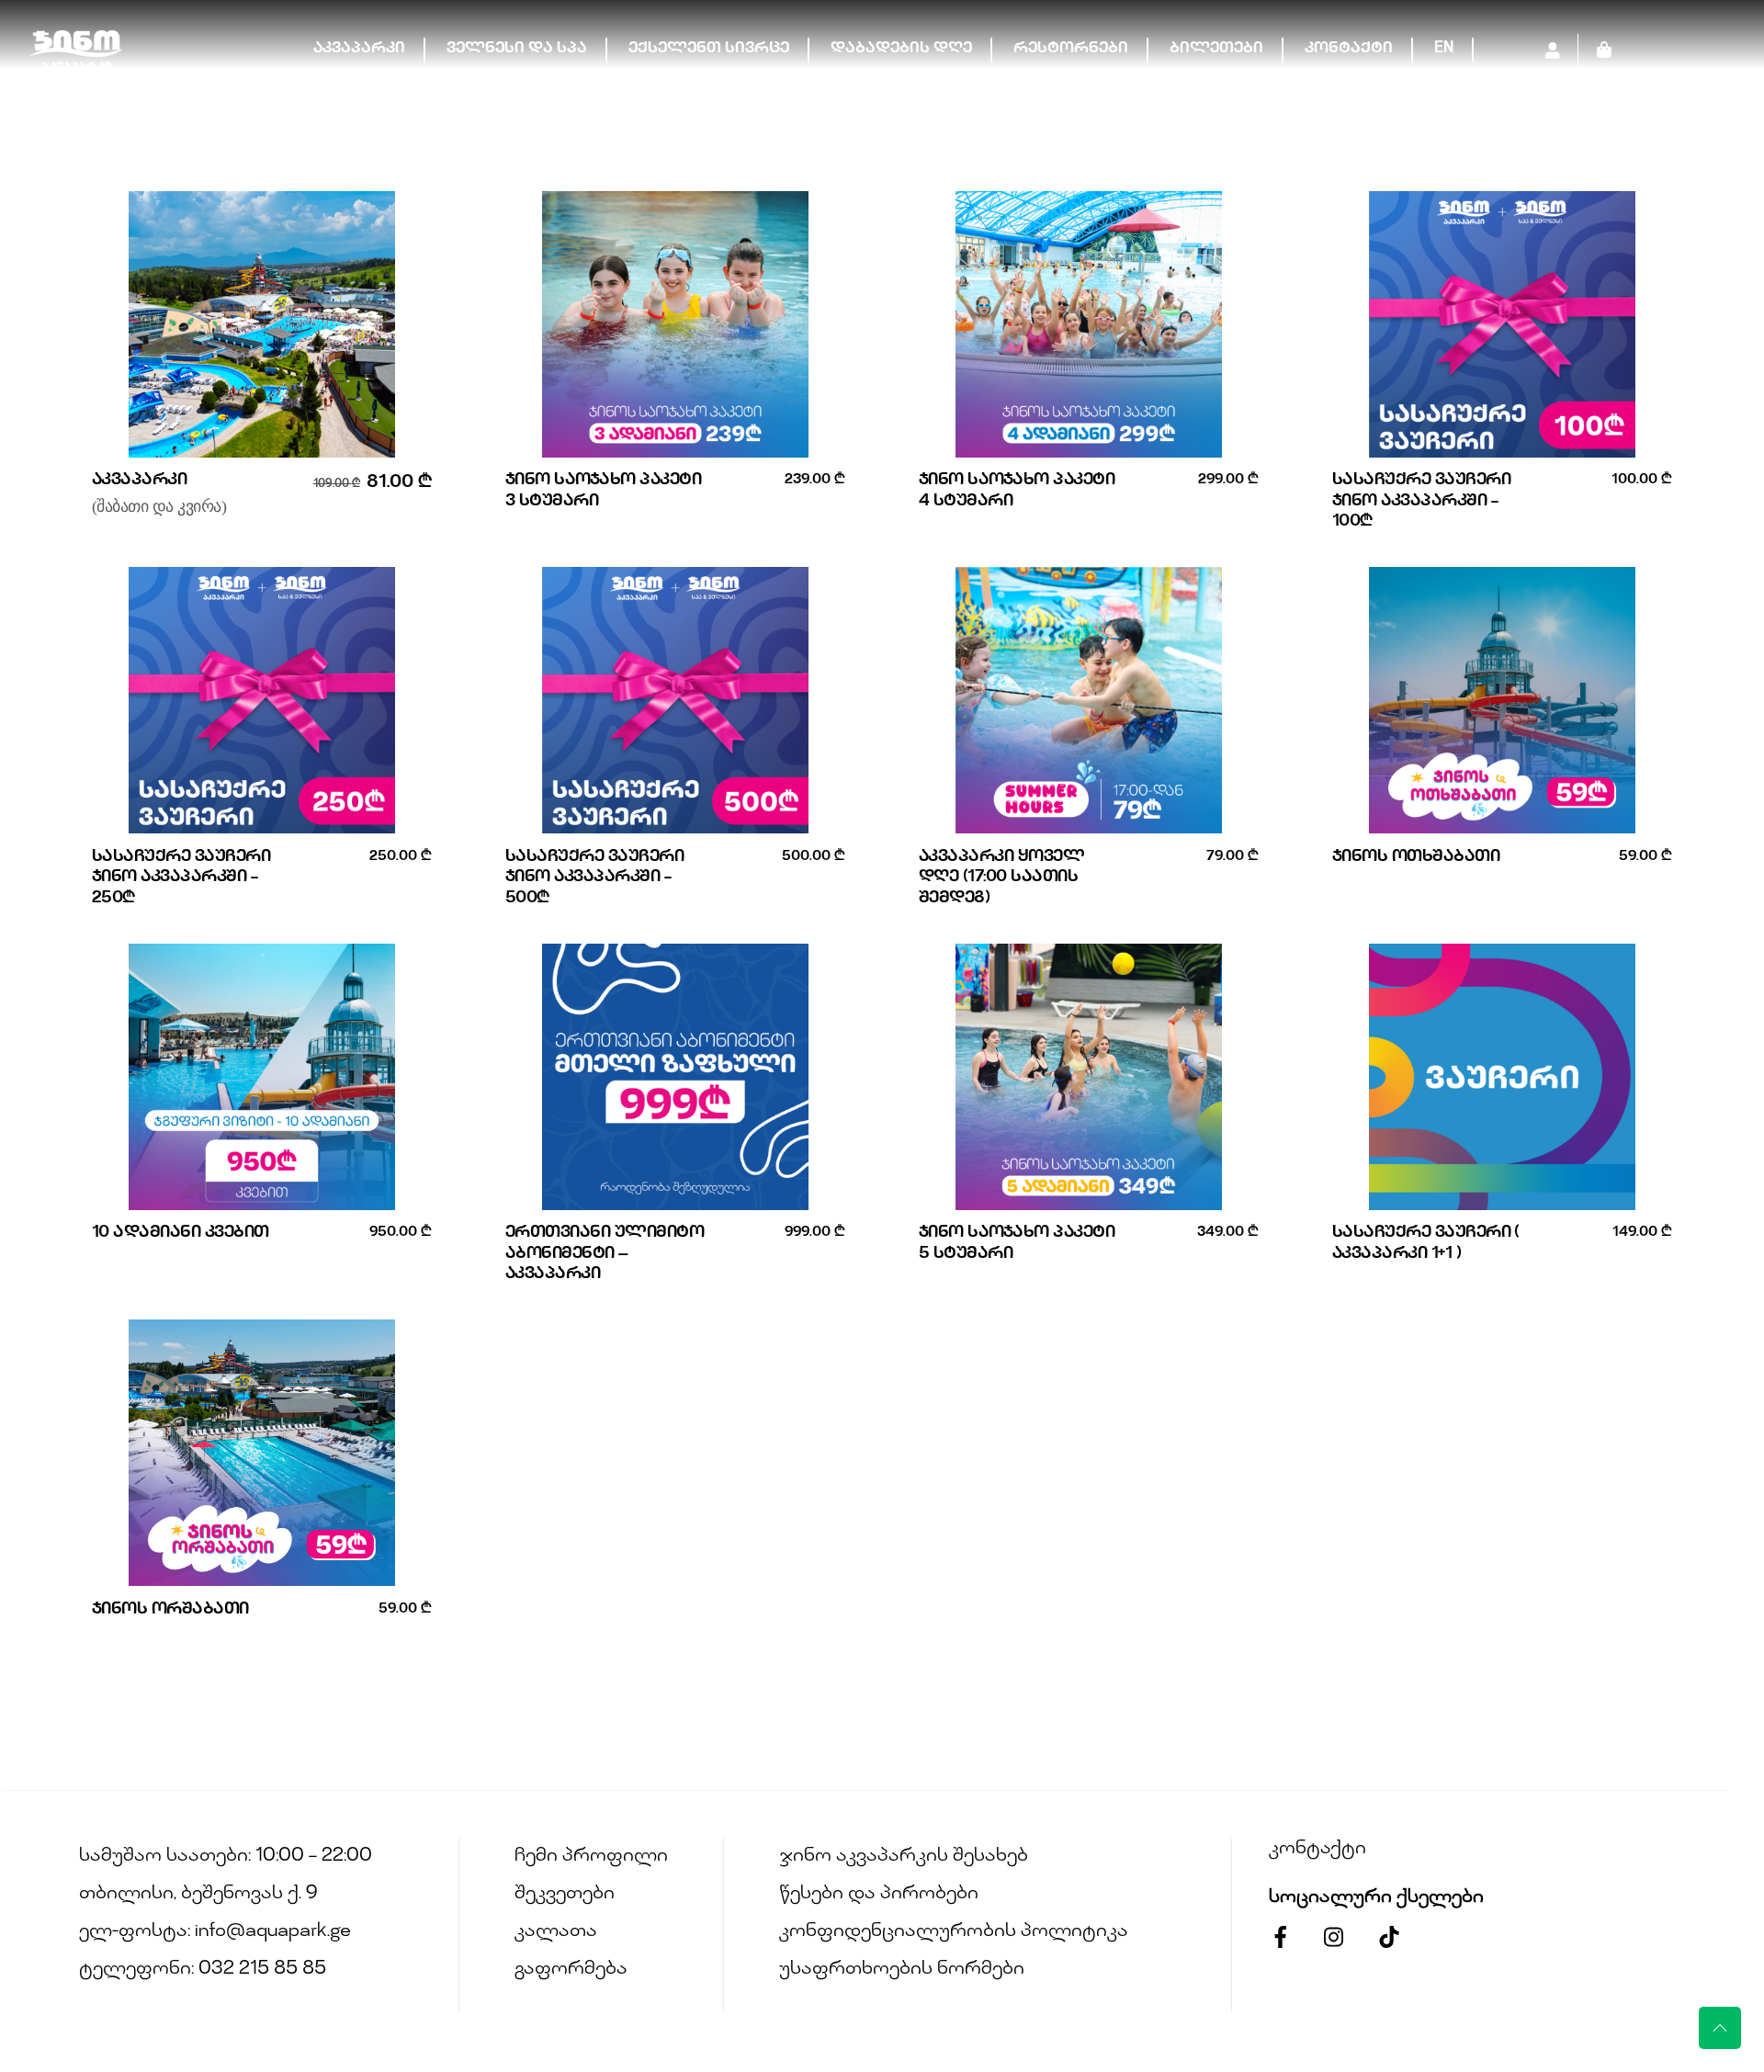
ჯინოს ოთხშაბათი (1416, 857)
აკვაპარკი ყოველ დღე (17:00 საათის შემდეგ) (1001, 878)
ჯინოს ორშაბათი (170, 1610)
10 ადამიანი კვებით (181, 1233)
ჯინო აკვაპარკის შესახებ (904, 1857)
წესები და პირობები (879, 1894)
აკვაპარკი (359, 49)
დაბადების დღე (901, 49)
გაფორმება (571, 1970)
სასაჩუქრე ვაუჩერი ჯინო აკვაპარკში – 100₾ (1421, 501)
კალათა (556, 1932)
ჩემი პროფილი (591, 1857)
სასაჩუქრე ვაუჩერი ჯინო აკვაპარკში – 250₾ (181, 878)
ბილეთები (1216, 49)
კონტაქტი (1349, 49)
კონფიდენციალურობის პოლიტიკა (954, 1932)
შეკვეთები (565, 1894)
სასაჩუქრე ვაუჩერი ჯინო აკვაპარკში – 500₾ (594, 878)
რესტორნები (1071, 49)
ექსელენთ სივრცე (709, 49)
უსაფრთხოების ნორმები (902, 1970)
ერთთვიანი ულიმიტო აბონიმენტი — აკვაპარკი (605, 1254)
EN (1444, 49)
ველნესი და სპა (517, 49)
